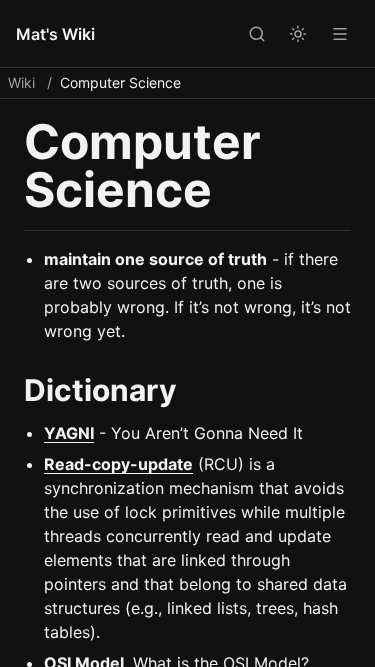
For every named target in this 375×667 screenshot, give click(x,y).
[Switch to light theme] (298, 33)
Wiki (21, 82)
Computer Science (120, 82)
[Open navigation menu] (340, 33)
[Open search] (256, 33)
